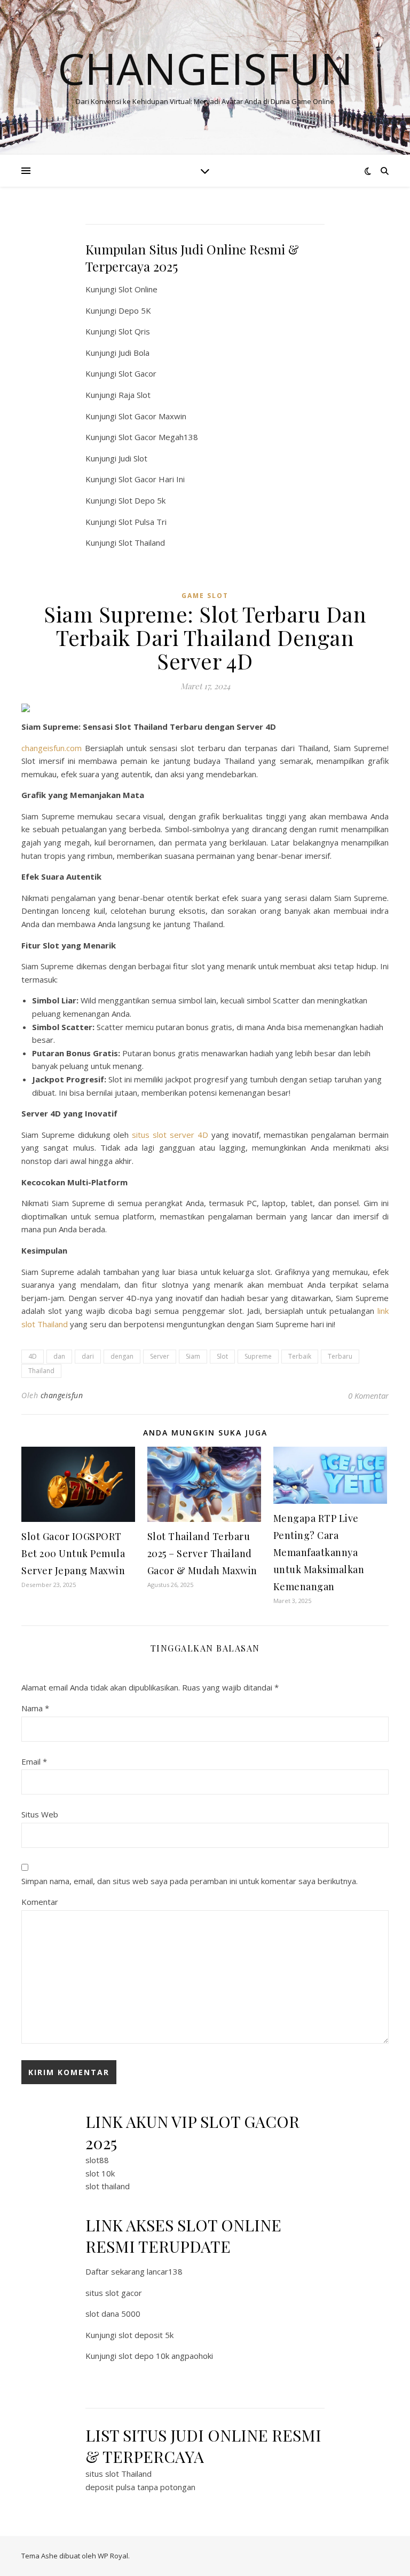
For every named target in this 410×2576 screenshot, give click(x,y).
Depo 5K (135, 310)
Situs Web (40, 1814)
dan (59, 1356)
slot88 (97, 2160)
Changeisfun (205, 68)
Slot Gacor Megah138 (158, 437)
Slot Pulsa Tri (143, 522)
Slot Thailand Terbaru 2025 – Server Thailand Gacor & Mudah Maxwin (202, 1553)
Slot (222, 1356)
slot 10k (100, 2173)
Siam (193, 1356)
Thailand (41, 1371)
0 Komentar (368, 1395)
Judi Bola (134, 353)
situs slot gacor (114, 2293)
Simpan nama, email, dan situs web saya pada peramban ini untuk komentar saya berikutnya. (190, 1881)
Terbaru (340, 1356)
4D (33, 1356)
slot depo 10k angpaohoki (166, 2356)
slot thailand (108, 2186)
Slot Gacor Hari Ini (152, 479)
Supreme (258, 1356)
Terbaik (300, 1356)
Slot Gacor (137, 373)
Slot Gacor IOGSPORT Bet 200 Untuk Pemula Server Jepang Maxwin (73, 1553)
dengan (122, 1356)
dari (88, 1356)
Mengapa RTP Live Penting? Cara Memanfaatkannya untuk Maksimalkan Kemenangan (319, 1552)
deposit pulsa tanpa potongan (140, 2487)
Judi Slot (133, 458)
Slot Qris (134, 331)
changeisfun (62, 1395)
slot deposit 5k (146, 2335)
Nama (35, 1708)
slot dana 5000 (113, 2314)
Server (160, 1356)
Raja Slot (135, 395)
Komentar (40, 1902)
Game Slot (205, 596)
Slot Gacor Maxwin (152, 416)
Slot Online (138, 289)
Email (34, 1761)
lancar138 (165, 2271)
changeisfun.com (52, 748)
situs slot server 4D (170, 1135)
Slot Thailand (142, 543)
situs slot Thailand (119, 2474)
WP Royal (113, 2556)
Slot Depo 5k (142, 500)
